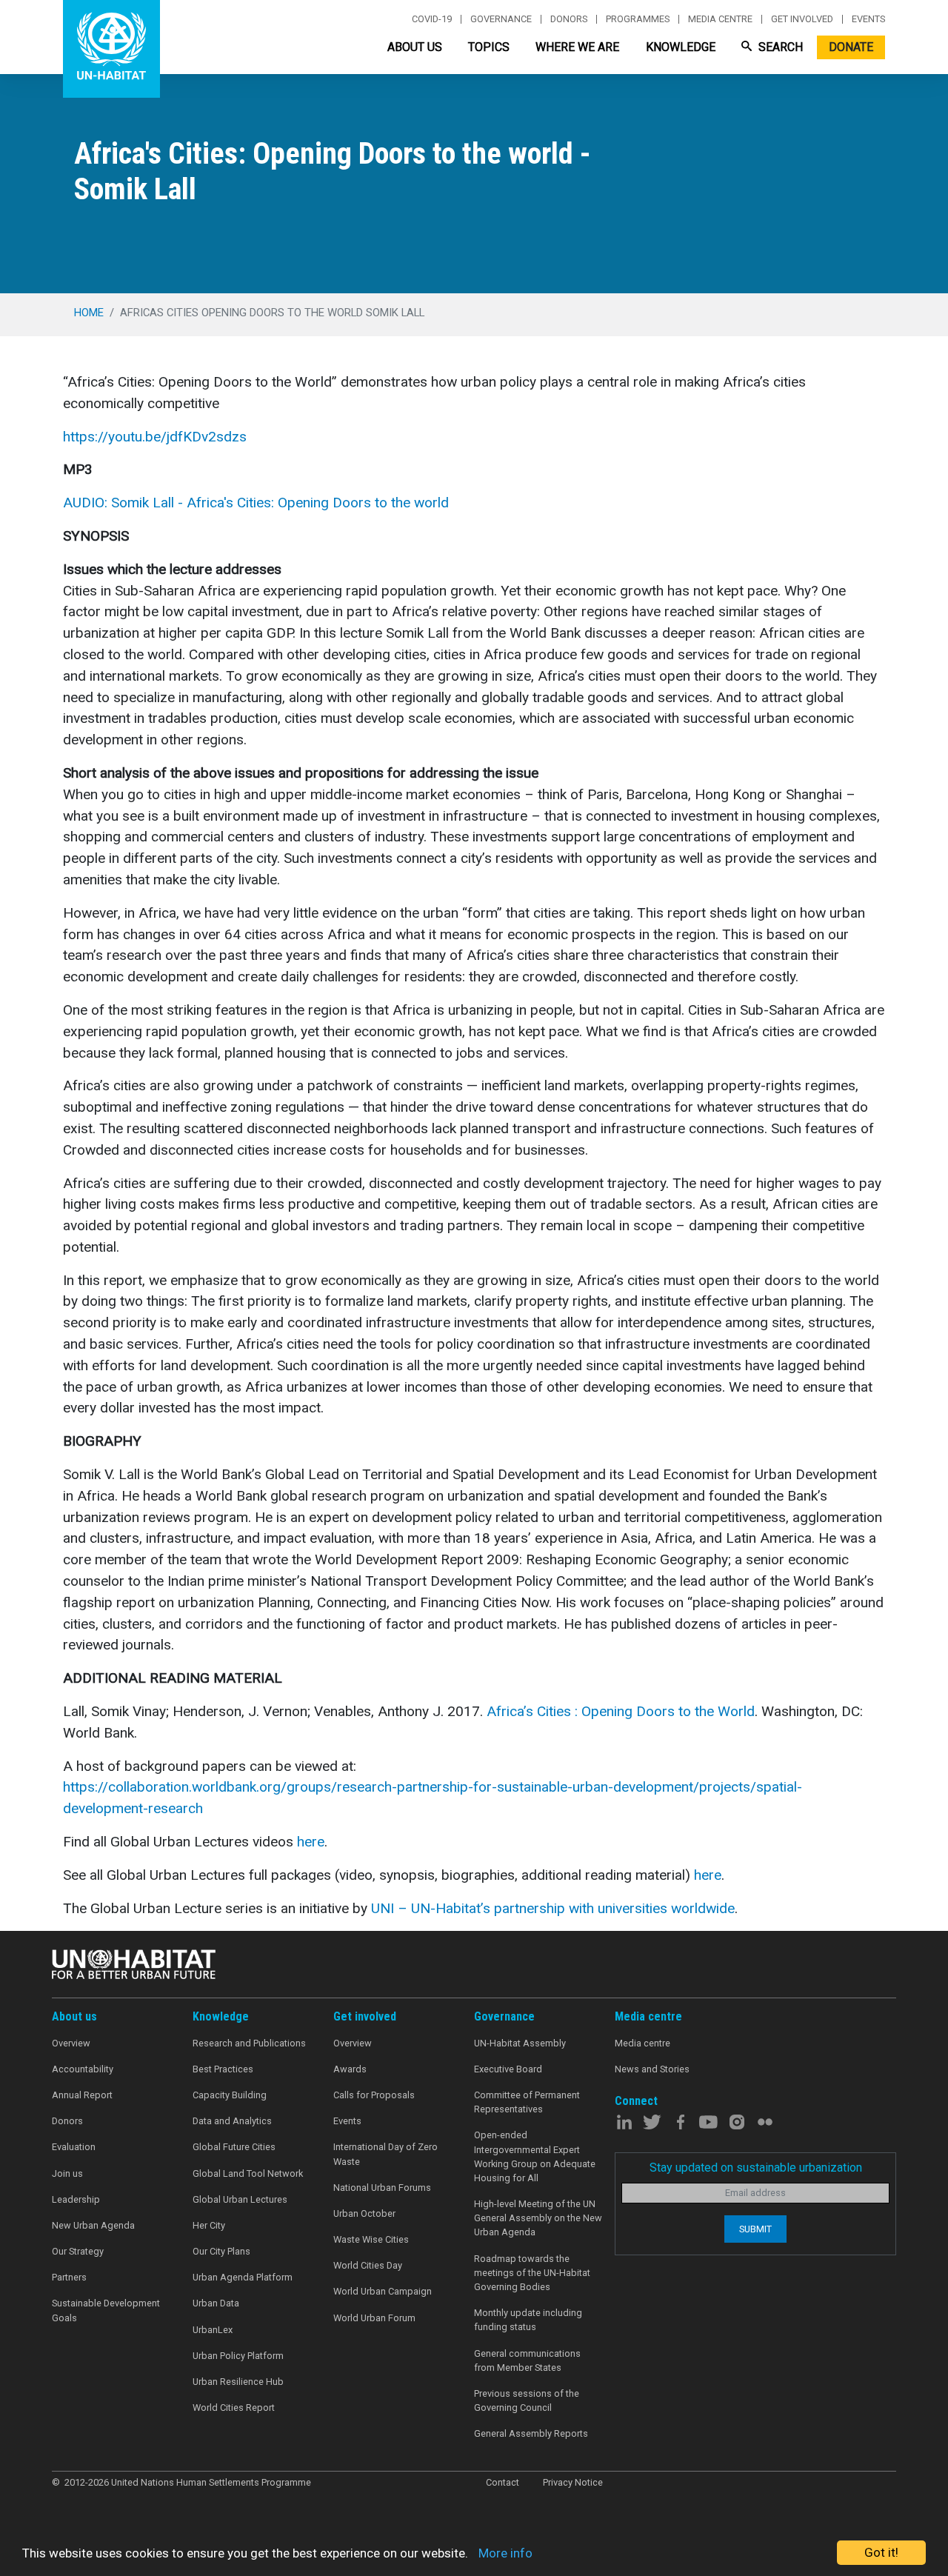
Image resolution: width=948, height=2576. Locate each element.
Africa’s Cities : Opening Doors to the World (621, 1711)
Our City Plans (221, 2251)
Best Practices (223, 2069)
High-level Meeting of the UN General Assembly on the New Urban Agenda (538, 2218)
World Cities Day (368, 2265)
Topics (489, 47)
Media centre (720, 19)
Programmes (638, 19)
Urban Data (216, 2303)
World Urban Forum (374, 2318)
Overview (71, 2043)
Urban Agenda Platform (243, 2277)
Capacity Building (230, 2095)
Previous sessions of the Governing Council (527, 2400)
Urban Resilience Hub (238, 2382)
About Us (415, 47)
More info (505, 2553)
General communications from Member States (527, 2360)
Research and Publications (249, 2043)
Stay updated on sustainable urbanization (756, 2168)
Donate (851, 47)
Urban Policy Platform (238, 2356)
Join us (67, 2173)
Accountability (83, 2069)
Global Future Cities (234, 2147)
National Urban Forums (382, 2188)
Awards (350, 2069)
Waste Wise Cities (371, 2239)
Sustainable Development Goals (106, 2310)
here (311, 1842)
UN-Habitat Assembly (520, 2043)
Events (868, 19)
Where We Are (577, 47)
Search (779, 47)
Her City (209, 2225)
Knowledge (681, 47)
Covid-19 (432, 19)
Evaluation (74, 2147)
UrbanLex (213, 2330)
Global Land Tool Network (248, 2173)
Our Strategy (78, 2251)
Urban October (364, 2213)
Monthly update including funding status (528, 2320)
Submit (755, 2229)
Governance (501, 19)
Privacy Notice (573, 2482)
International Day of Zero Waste (385, 2154)
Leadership (76, 2199)
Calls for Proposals (374, 2095)
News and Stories (652, 2069)
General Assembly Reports (531, 2433)
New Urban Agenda (93, 2225)
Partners (69, 2277)
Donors (569, 19)
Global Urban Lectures (240, 2199)
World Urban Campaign (383, 2291)
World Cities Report (234, 2408)
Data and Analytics (232, 2121)
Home (89, 313)
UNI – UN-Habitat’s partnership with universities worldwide (553, 1908)
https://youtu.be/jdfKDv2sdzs (155, 437)
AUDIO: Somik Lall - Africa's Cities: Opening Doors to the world (256, 503)
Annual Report (82, 2095)
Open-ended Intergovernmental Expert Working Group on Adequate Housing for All (535, 2156)
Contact (503, 2482)
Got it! (881, 2552)
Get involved (802, 19)
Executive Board (508, 2069)
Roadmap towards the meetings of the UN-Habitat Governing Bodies (532, 2273)
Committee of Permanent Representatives (527, 2102)
